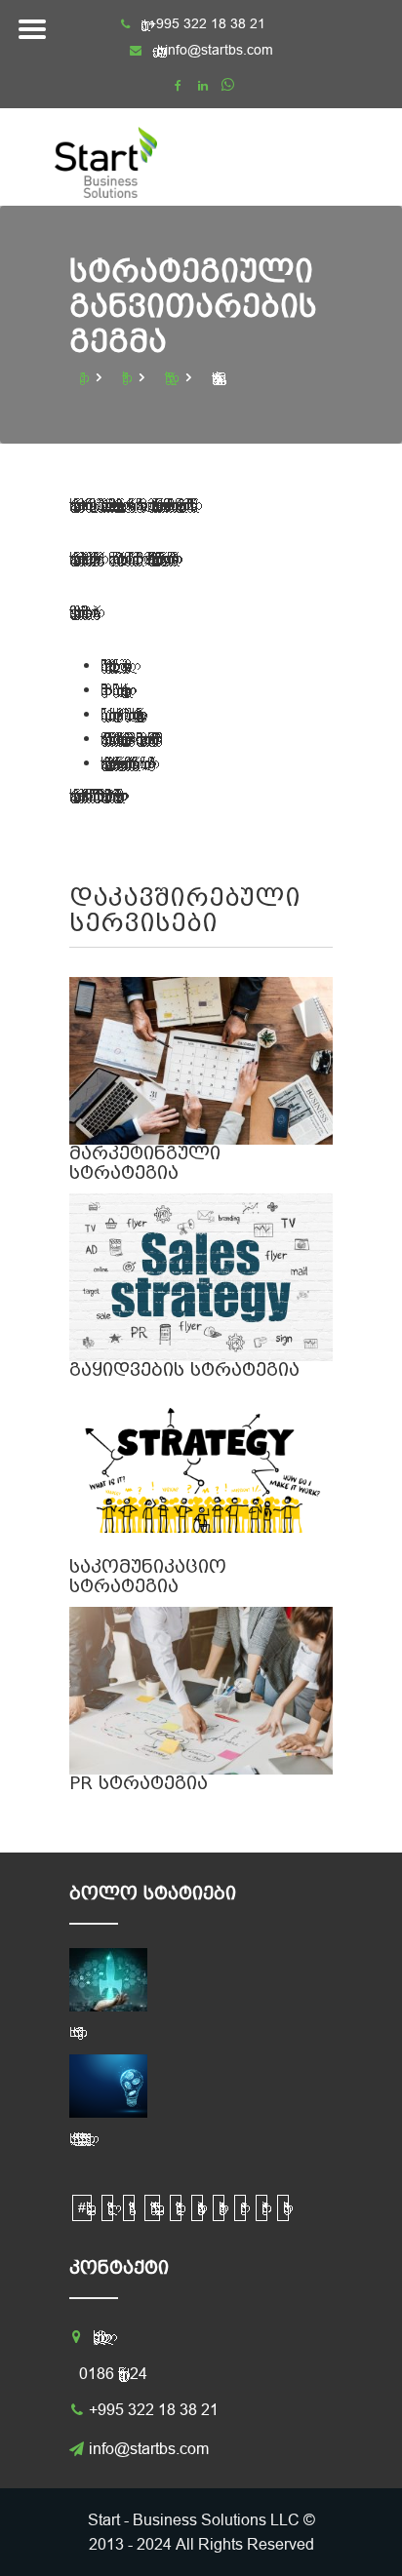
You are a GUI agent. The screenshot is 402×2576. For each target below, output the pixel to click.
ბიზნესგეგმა (129, 2208)
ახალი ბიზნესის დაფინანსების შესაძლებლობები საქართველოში (77, 2138)
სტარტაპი (283, 2208)
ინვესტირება (219, 2208)
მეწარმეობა (261, 2208)
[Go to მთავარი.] (84, 377)
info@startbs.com (219, 50)
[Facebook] (179, 86)
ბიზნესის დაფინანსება (152, 2207)
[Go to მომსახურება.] (127, 377)
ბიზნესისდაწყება (176, 2208)
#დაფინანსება (82, 2207)
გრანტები (197, 2208)
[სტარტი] (123, 157)
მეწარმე (240, 2208)
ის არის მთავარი (73, 2032)
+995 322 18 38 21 (154, 2409)
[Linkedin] (203, 86)
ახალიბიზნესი (107, 2208)
